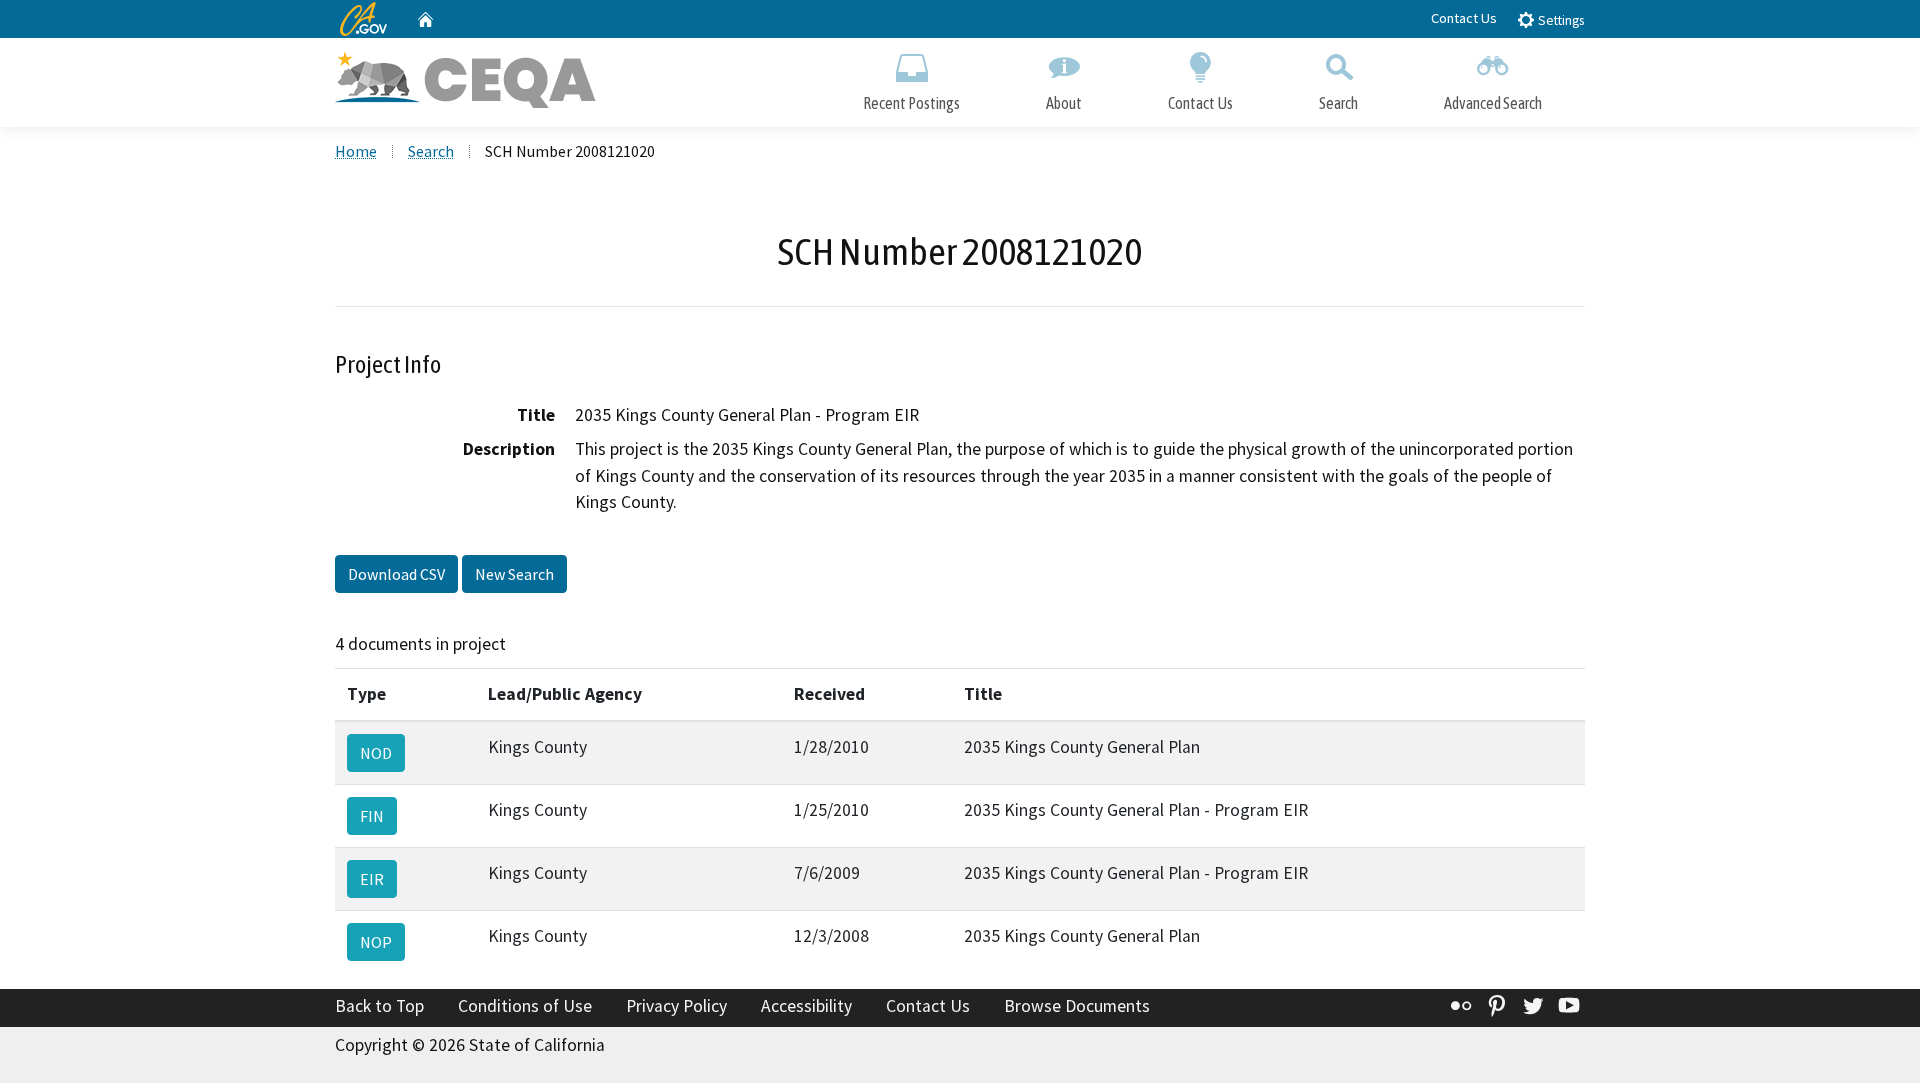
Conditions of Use (525, 1006)
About (1064, 103)
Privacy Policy (676, 1006)
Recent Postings (911, 103)
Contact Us (1464, 18)
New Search (514, 574)
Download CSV (396, 574)
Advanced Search (1493, 103)
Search (1338, 103)
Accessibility (806, 1006)
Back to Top (379, 1006)
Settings (1559, 20)
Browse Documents (1077, 1006)
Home (356, 151)
